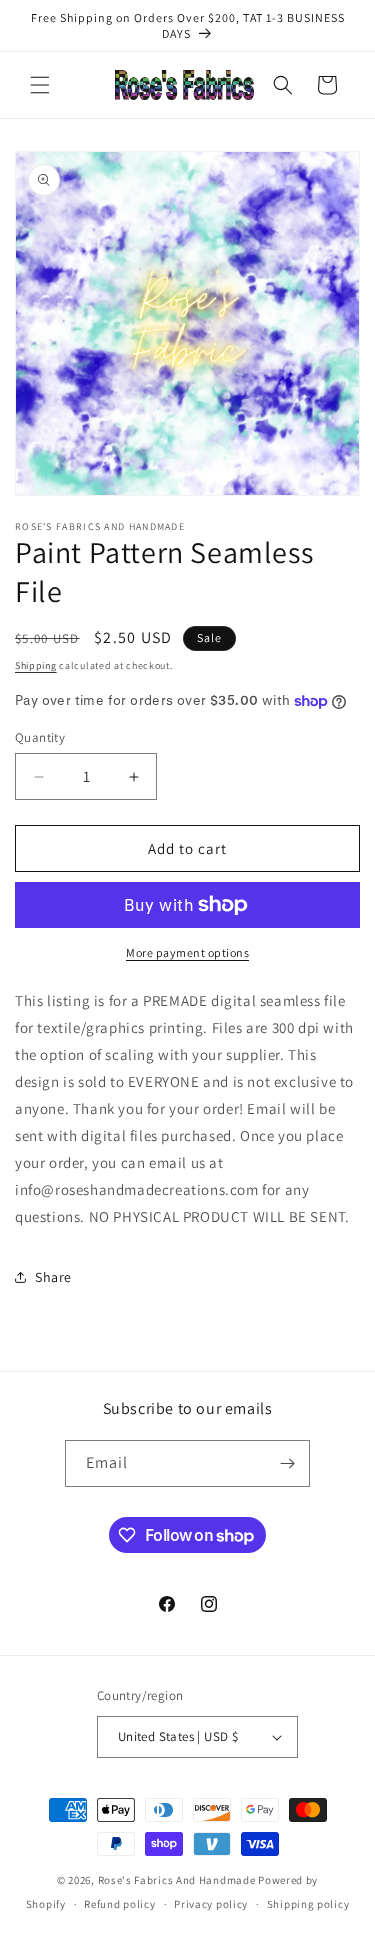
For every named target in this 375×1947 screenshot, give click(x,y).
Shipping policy (308, 1904)
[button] (40, 85)
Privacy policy (211, 1904)
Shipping (36, 665)
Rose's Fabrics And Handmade (177, 1880)
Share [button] (53, 1277)
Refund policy (119, 1904)
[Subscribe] (287, 1463)
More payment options (187, 952)
